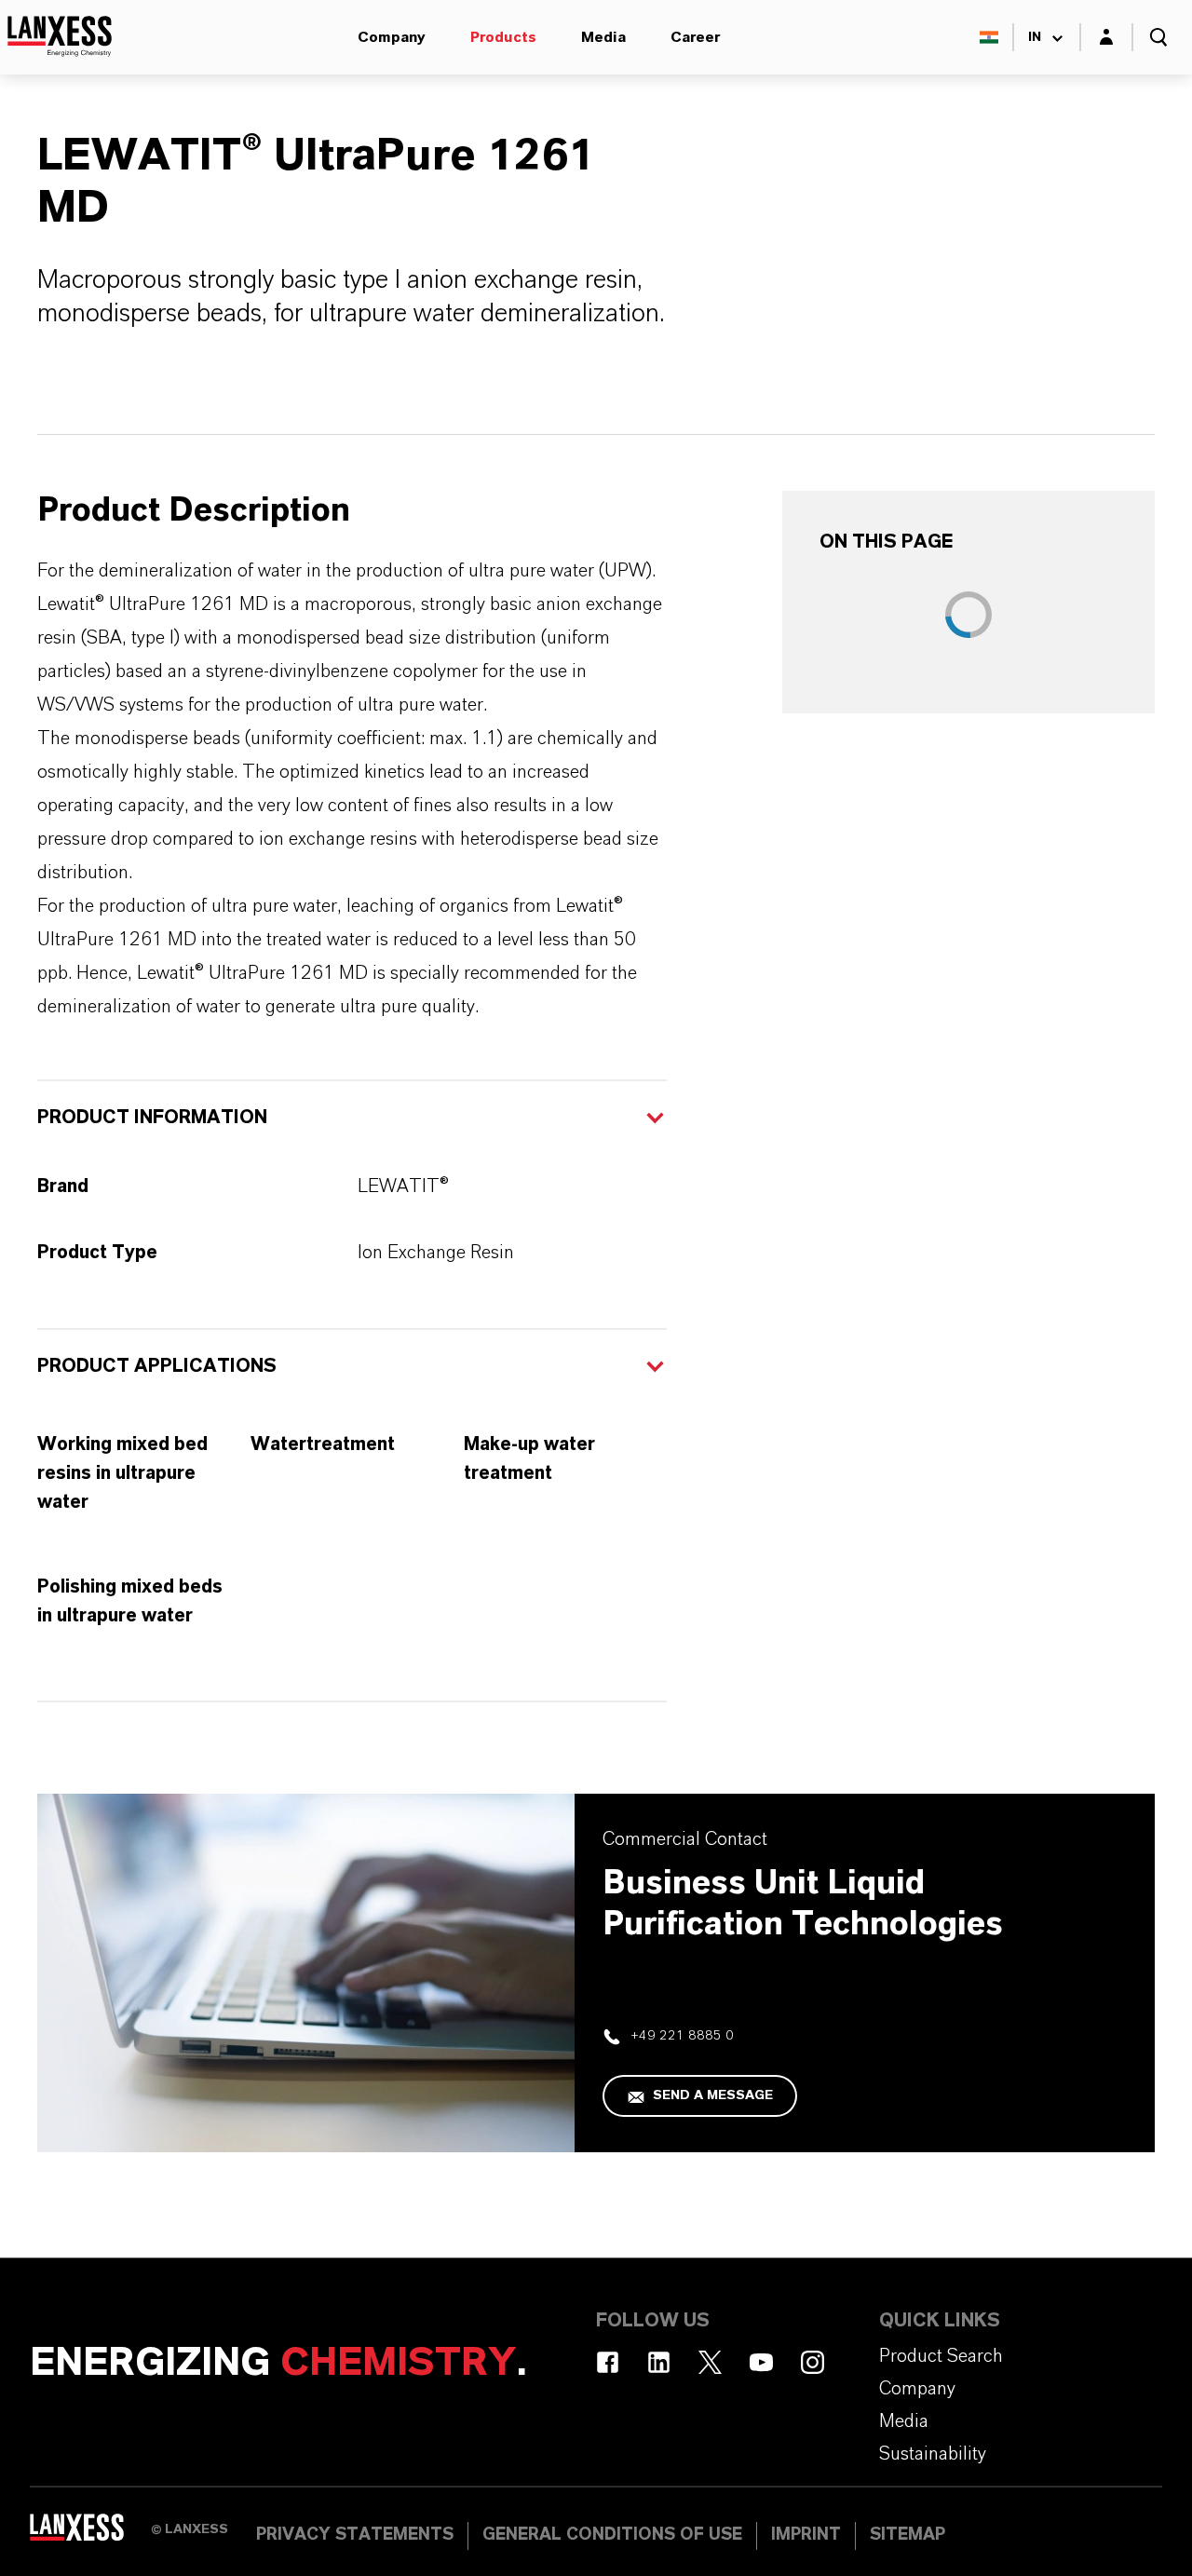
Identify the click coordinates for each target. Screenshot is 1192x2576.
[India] (989, 37)
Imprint (806, 2535)
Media (603, 37)
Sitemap (908, 2535)
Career (695, 37)
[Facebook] (608, 2362)
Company (392, 37)
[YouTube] (761, 2362)
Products (503, 37)
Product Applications (157, 1366)
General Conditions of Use (612, 2535)
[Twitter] (710, 2362)
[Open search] (1158, 37)
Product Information (152, 1118)
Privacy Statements (355, 2535)
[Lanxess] (90, 2534)
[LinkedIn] (659, 2362)
